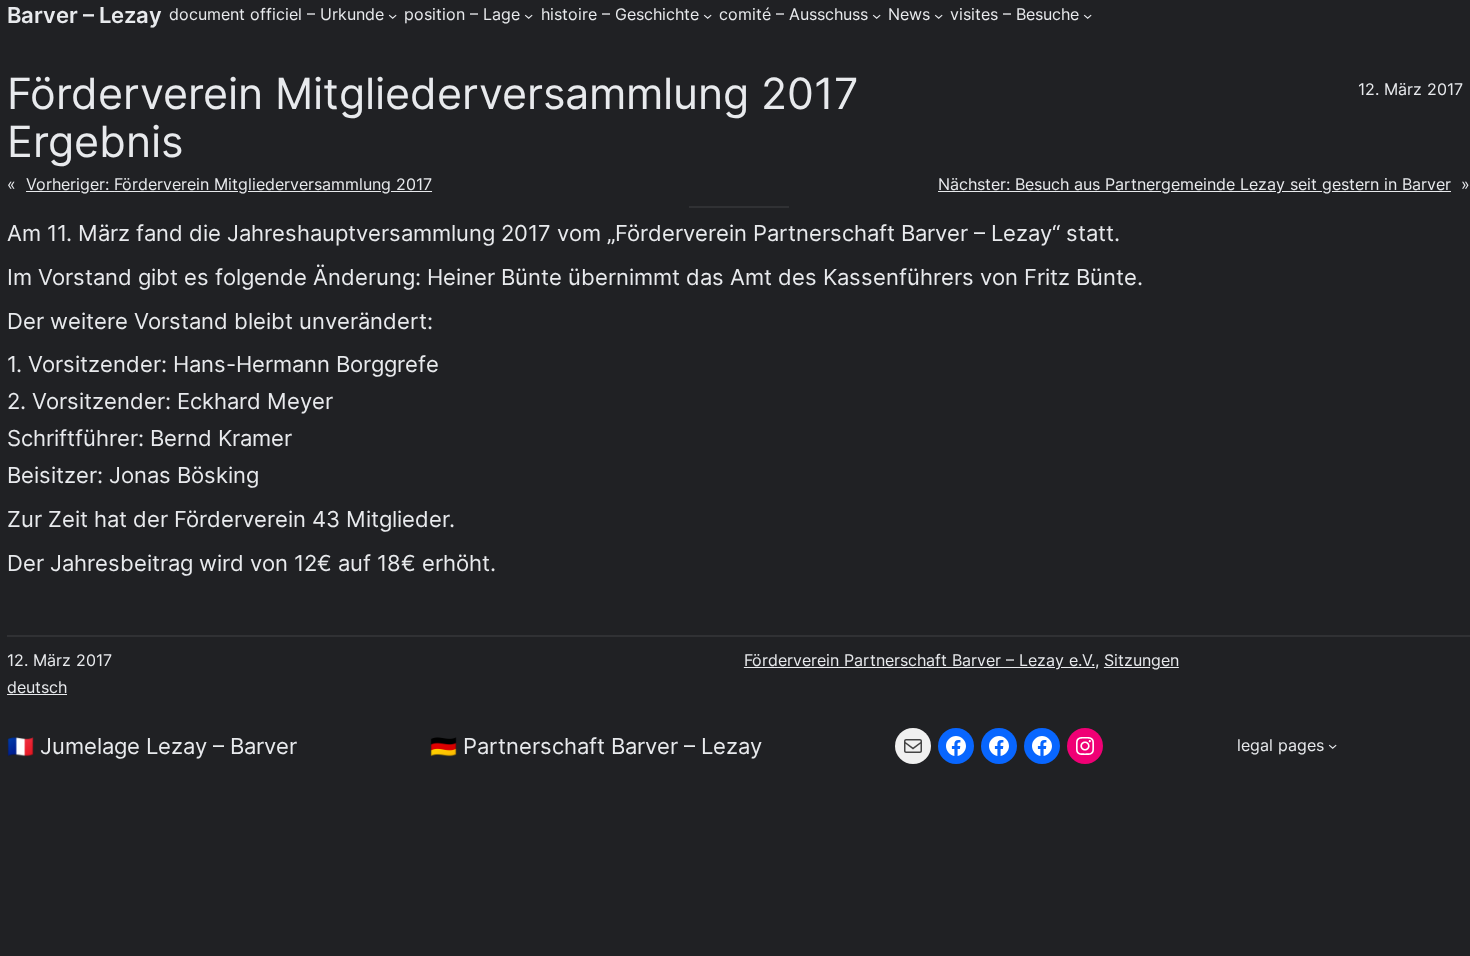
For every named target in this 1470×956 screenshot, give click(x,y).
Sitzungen (1141, 660)
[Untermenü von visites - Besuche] (1087, 14)
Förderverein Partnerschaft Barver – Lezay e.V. (919, 660)
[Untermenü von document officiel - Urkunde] (392, 14)
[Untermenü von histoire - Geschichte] (707, 14)
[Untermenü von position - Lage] (528, 14)
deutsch (37, 687)
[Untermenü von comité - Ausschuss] (876, 14)
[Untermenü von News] (938, 14)
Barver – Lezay (84, 15)
